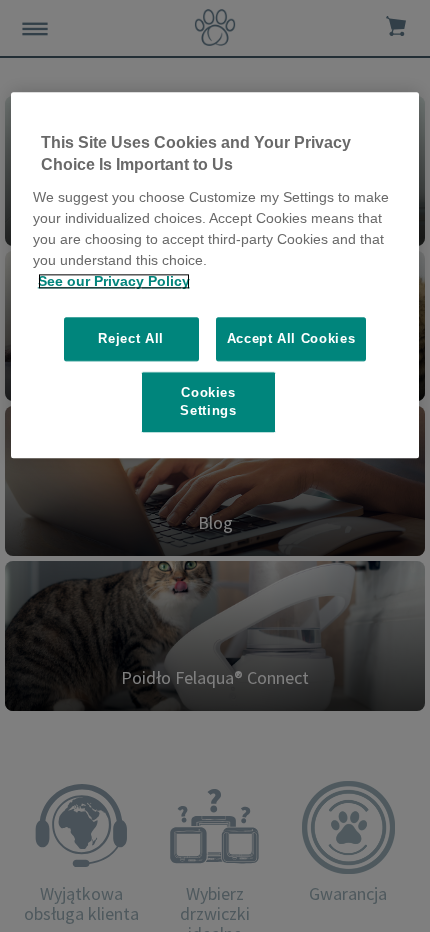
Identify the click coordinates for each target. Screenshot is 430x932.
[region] (215, 275)
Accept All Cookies (291, 338)
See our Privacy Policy (114, 281)
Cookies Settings (208, 401)
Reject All (131, 338)
